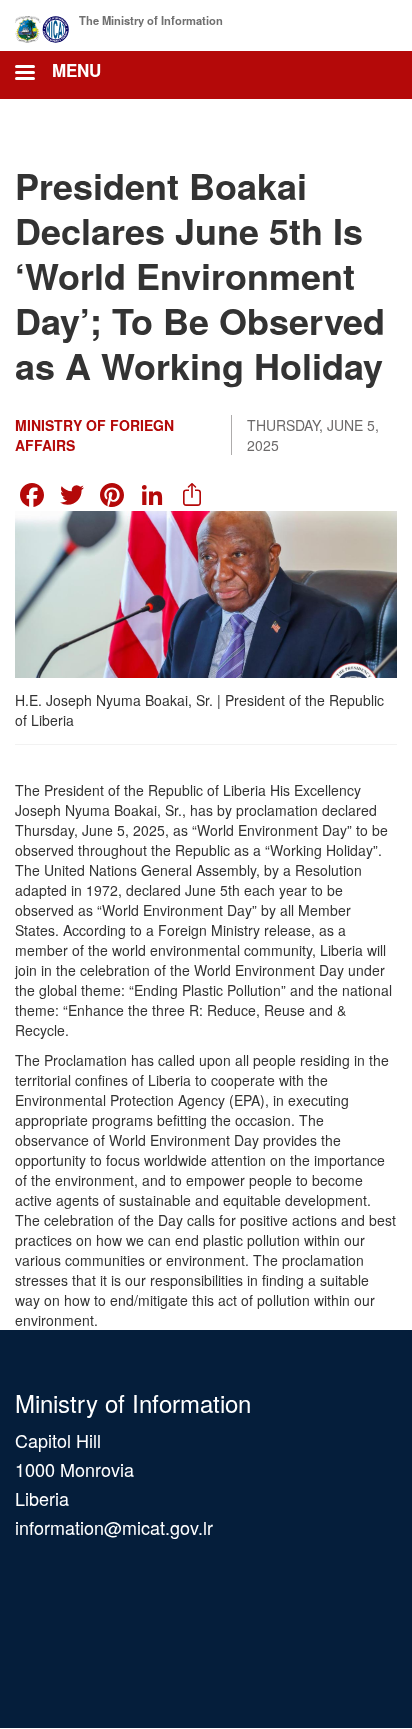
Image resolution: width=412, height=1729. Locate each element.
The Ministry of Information (151, 20)
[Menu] (24, 74)
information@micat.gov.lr (114, 1527)
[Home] (42, 25)
